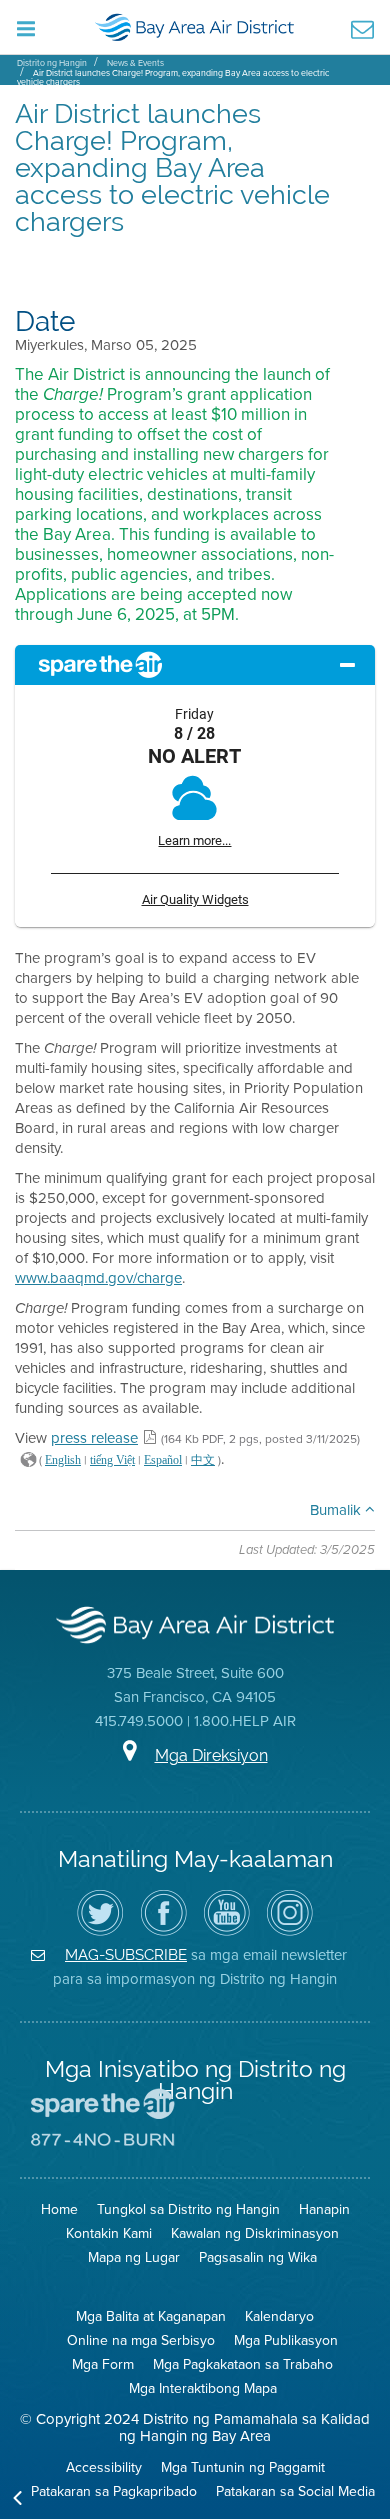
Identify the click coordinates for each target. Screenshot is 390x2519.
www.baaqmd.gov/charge (98, 1278)
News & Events (135, 63)
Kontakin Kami (109, 2233)
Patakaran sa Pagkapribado (114, 2491)
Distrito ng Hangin (52, 63)
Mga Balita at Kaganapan (151, 2316)
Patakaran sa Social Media (295, 2491)
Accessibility (104, 2467)
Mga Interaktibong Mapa (203, 2388)
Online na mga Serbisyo (141, 2340)
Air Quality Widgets (195, 899)
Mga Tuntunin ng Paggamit (243, 2467)
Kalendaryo (279, 2316)
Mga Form (103, 2364)
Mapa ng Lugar (134, 2257)
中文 (203, 1460)
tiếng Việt (112, 1460)
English (63, 1460)
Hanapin (324, 2209)
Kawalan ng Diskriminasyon (255, 2233)
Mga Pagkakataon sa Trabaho (243, 2364)
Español (163, 1460)
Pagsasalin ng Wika (258, 2257)
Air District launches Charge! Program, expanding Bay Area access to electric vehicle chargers (173, 77)
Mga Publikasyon (286, 2340)
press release (94, 1438)
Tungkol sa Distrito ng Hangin (188, 2209)
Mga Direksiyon (211, 1755)
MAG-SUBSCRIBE (126, 1954)
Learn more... (194, 840)
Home (59, 2209)
